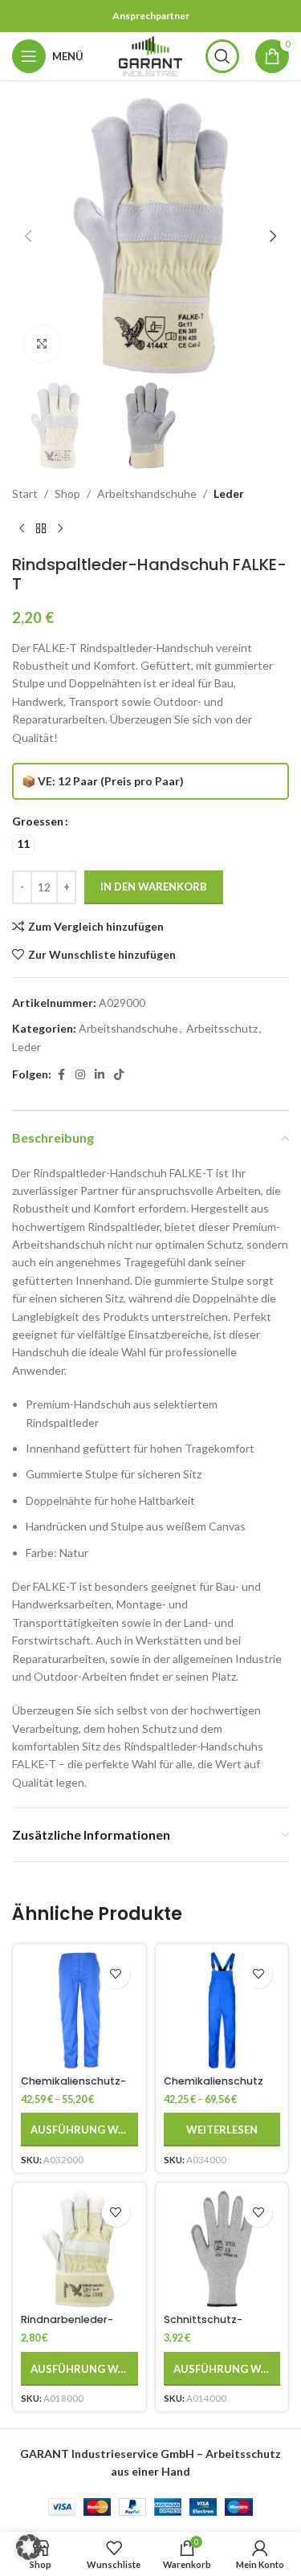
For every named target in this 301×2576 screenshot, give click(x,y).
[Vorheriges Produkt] (22, 529)
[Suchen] (222, 56)
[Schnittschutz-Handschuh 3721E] (222, 2249)
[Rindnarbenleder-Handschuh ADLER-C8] (79, 2249)
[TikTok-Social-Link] (119, 1075)
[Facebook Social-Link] (61, 1075)
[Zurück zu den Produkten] (41, 529)
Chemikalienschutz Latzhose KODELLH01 (214, 2087)
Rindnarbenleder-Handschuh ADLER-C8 (77, 2325)
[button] (28, 236)
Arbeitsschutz (222, 1028)
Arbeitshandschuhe (147, 493)
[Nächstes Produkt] (60, 529)
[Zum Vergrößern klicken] (42, 344)
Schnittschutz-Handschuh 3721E (207, 2325)
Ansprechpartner (151, 16)
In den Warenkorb (154, 887)
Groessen (38, 821)
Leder (229, 493)
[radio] (23, 844)
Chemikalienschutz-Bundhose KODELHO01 (76, 2087)
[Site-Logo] (151, 55)
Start (25, 493)
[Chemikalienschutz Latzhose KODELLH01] (222, 2011)
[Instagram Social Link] (80, 1075)
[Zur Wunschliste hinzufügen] (116, 1974)
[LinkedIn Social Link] (100, 1075)
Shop (67, 493)
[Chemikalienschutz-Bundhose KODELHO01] (79, 2011)
